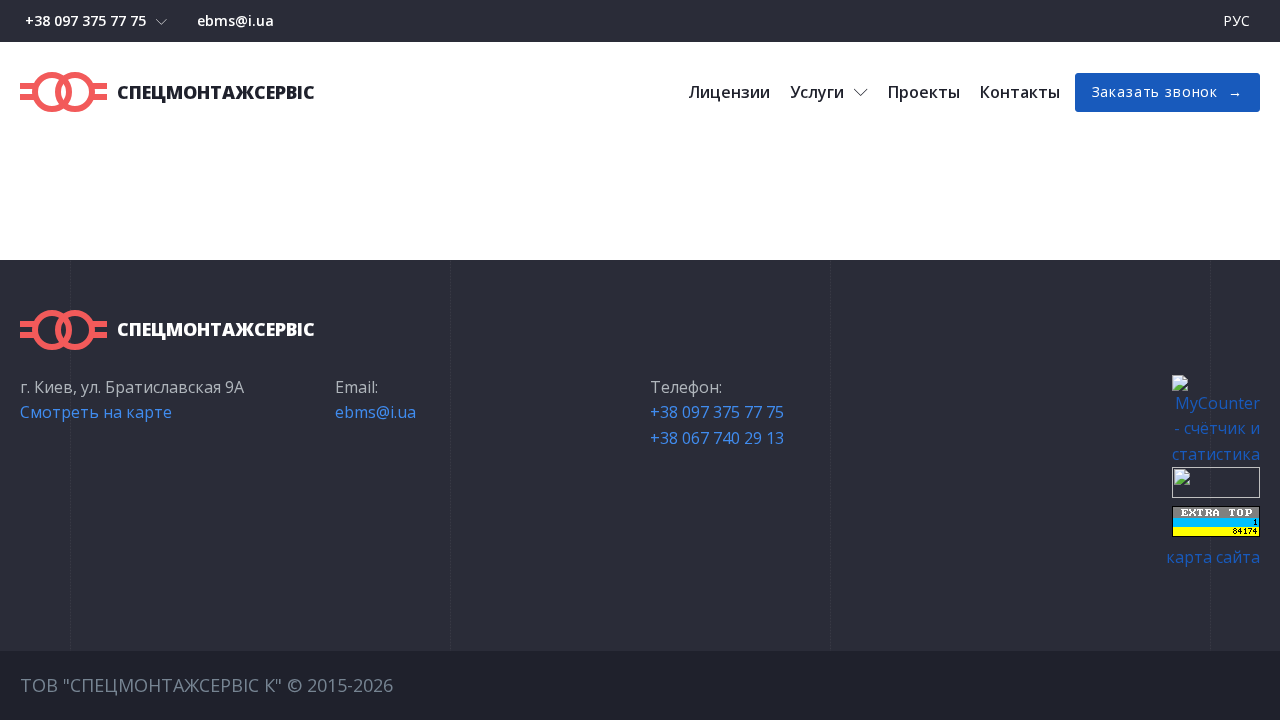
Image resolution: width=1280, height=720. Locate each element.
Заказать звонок (1155, 91)
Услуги (817, 92)
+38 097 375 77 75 (85, 20)
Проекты (924, 92)
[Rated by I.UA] (1216, 492)
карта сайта (1213, 557)
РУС (1236, 20)
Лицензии (729, 92)
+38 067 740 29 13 (717, 438)
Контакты (1020, 92)
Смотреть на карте (96, 412)
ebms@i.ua (235, 20)
